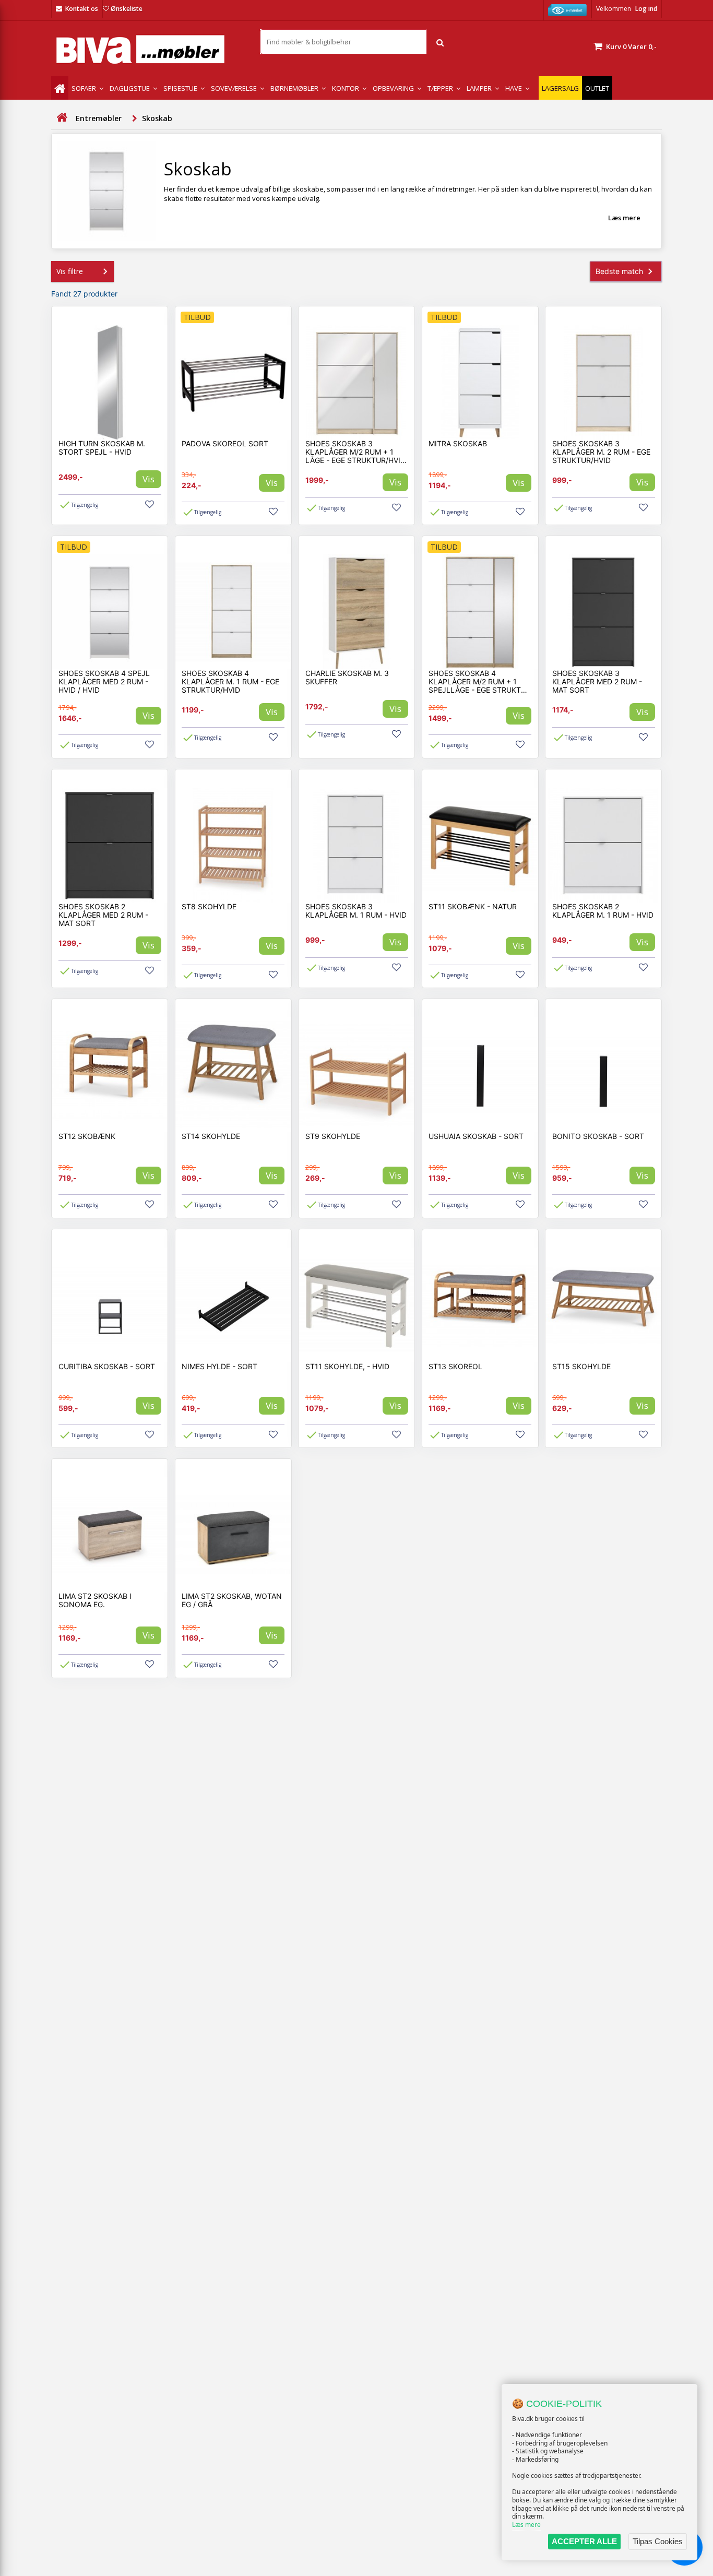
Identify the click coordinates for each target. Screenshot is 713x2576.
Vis (148, 479)
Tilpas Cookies (658, 2541)
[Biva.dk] (148, 49)
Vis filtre (70, 271)
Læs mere (526, 2525)
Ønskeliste (127, 9)
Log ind (646, 9)
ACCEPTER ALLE (584, 2541)
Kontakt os (82, 9)
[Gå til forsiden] (62, 118)
